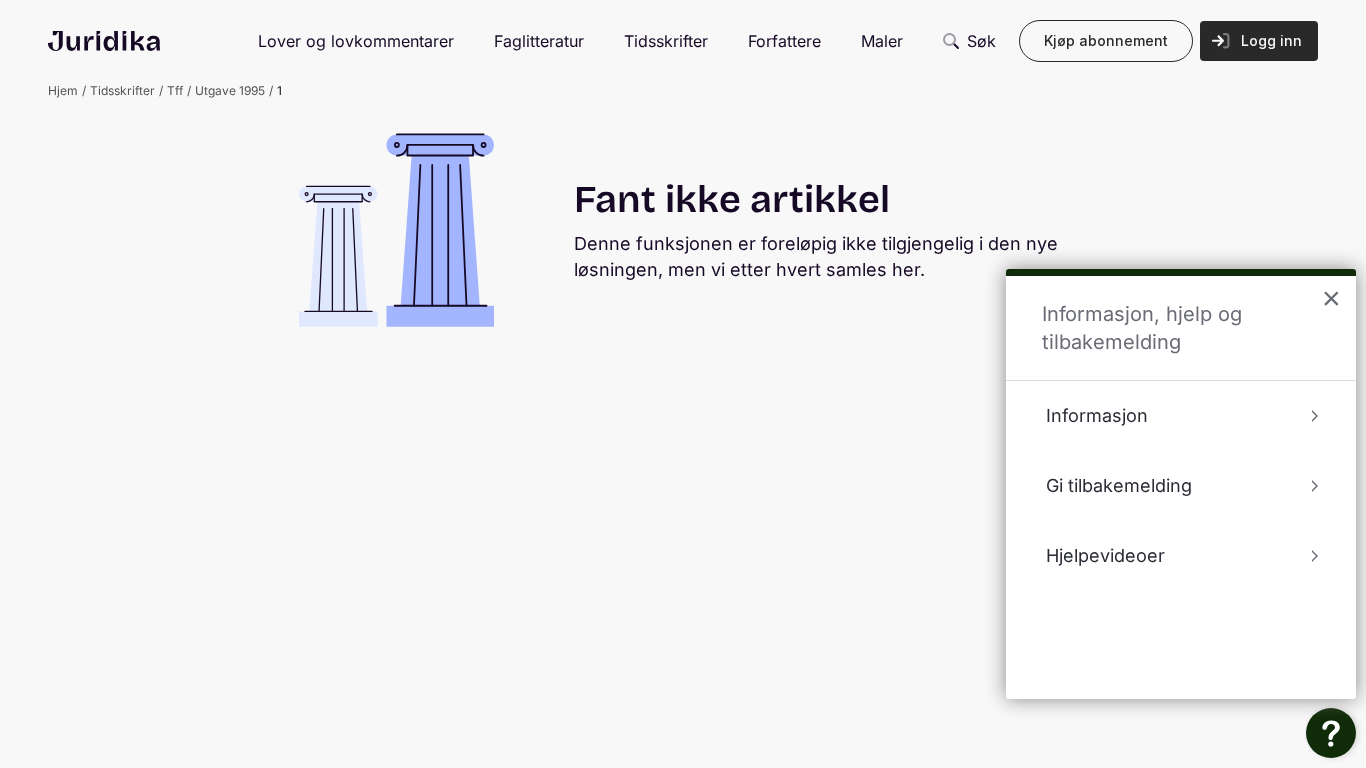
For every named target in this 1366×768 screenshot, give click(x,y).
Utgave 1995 (230, 90)
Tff (175, 90)
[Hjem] (104, 41)
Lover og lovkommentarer (356, 41)
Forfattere (784, 41)
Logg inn (1271, 40)
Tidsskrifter (666, 41)
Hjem (63, 90)
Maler (882, 41)
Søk (981, 41)
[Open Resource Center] (1331, 733)
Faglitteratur (539, 41)
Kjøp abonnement (1106, 40)
